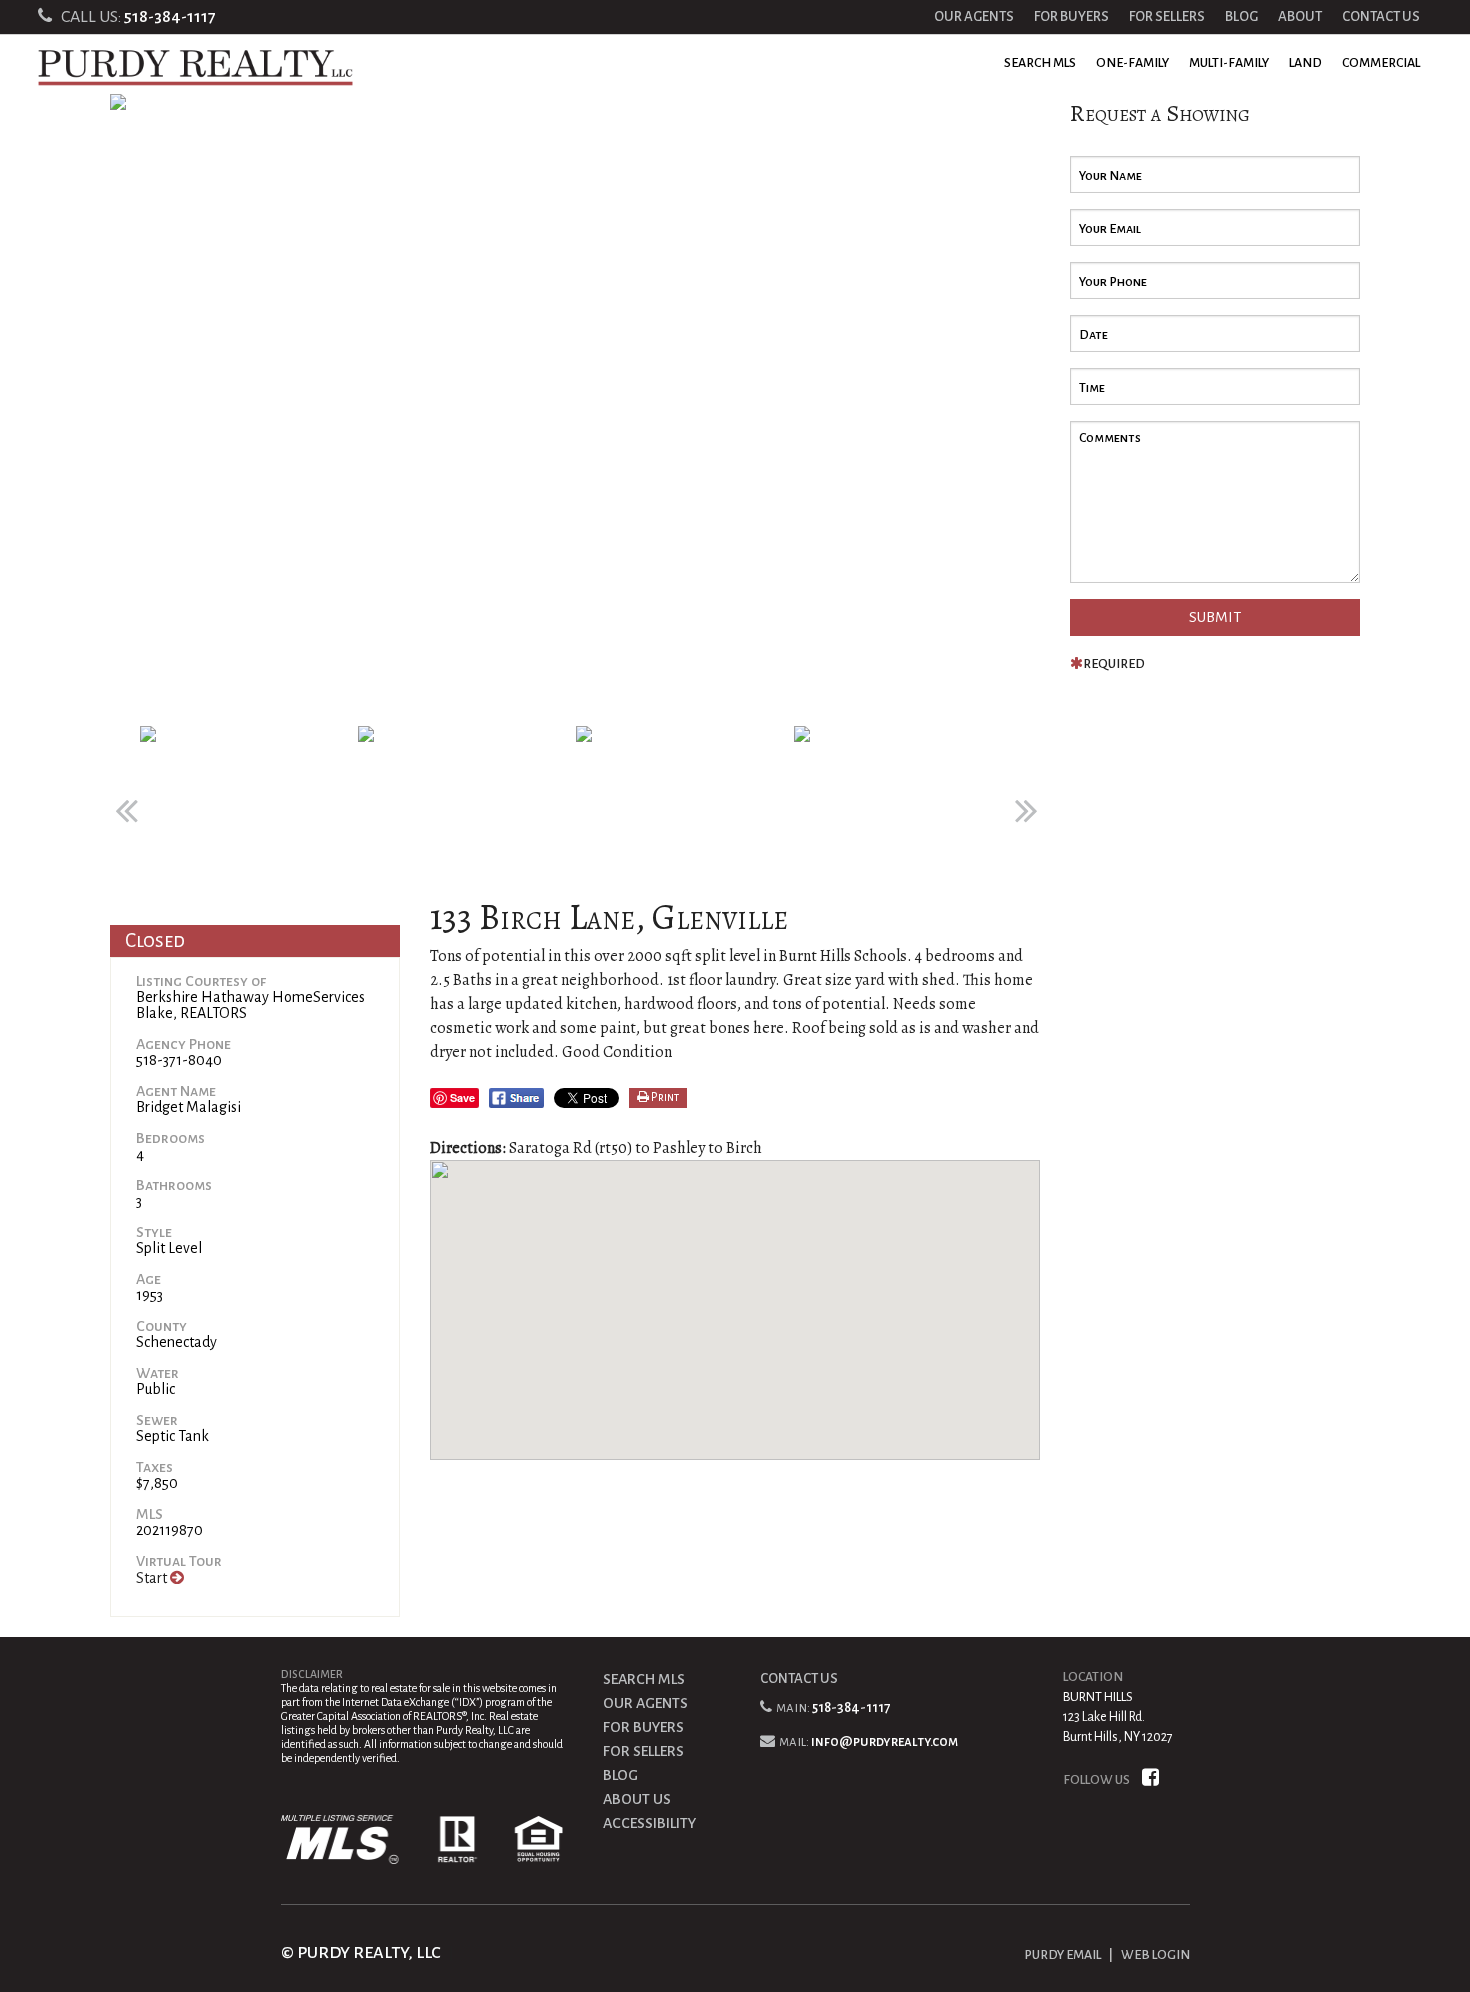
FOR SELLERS (1167, 16)
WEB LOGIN (1155, 1955)
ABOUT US (637, 1799)
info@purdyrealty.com (884, 1741)
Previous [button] (125, 800)
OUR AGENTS (974, 16)
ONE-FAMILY (1132, 63)
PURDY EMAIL (1062, 1955)
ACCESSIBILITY (649, 1823)
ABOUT (1300, 16)
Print (664, 1097)
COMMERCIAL (1381, 63)
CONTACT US (1381, 16)
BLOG (1241, 16)
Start (153, 1578)
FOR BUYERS (1071, 16)
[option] (575, 410)
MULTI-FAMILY (1229, 63)
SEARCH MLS (1040, 63)
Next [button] (1025, 800)
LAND (1305, 63)
